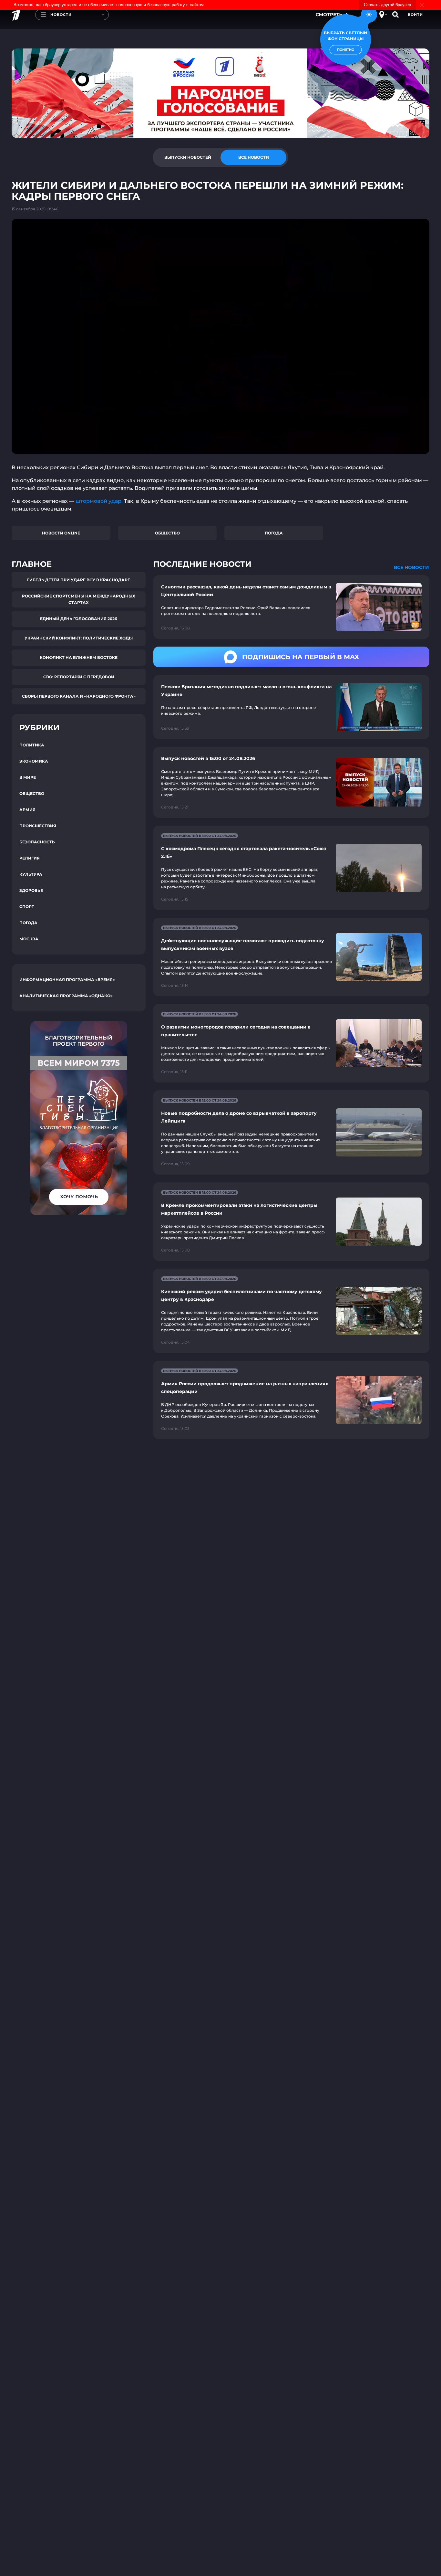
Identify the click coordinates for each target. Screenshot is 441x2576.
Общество (167, 533)
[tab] (188, 157)
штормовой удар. (99, 501)
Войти (415, 15)
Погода (274, 533)
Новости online (61, 533)
